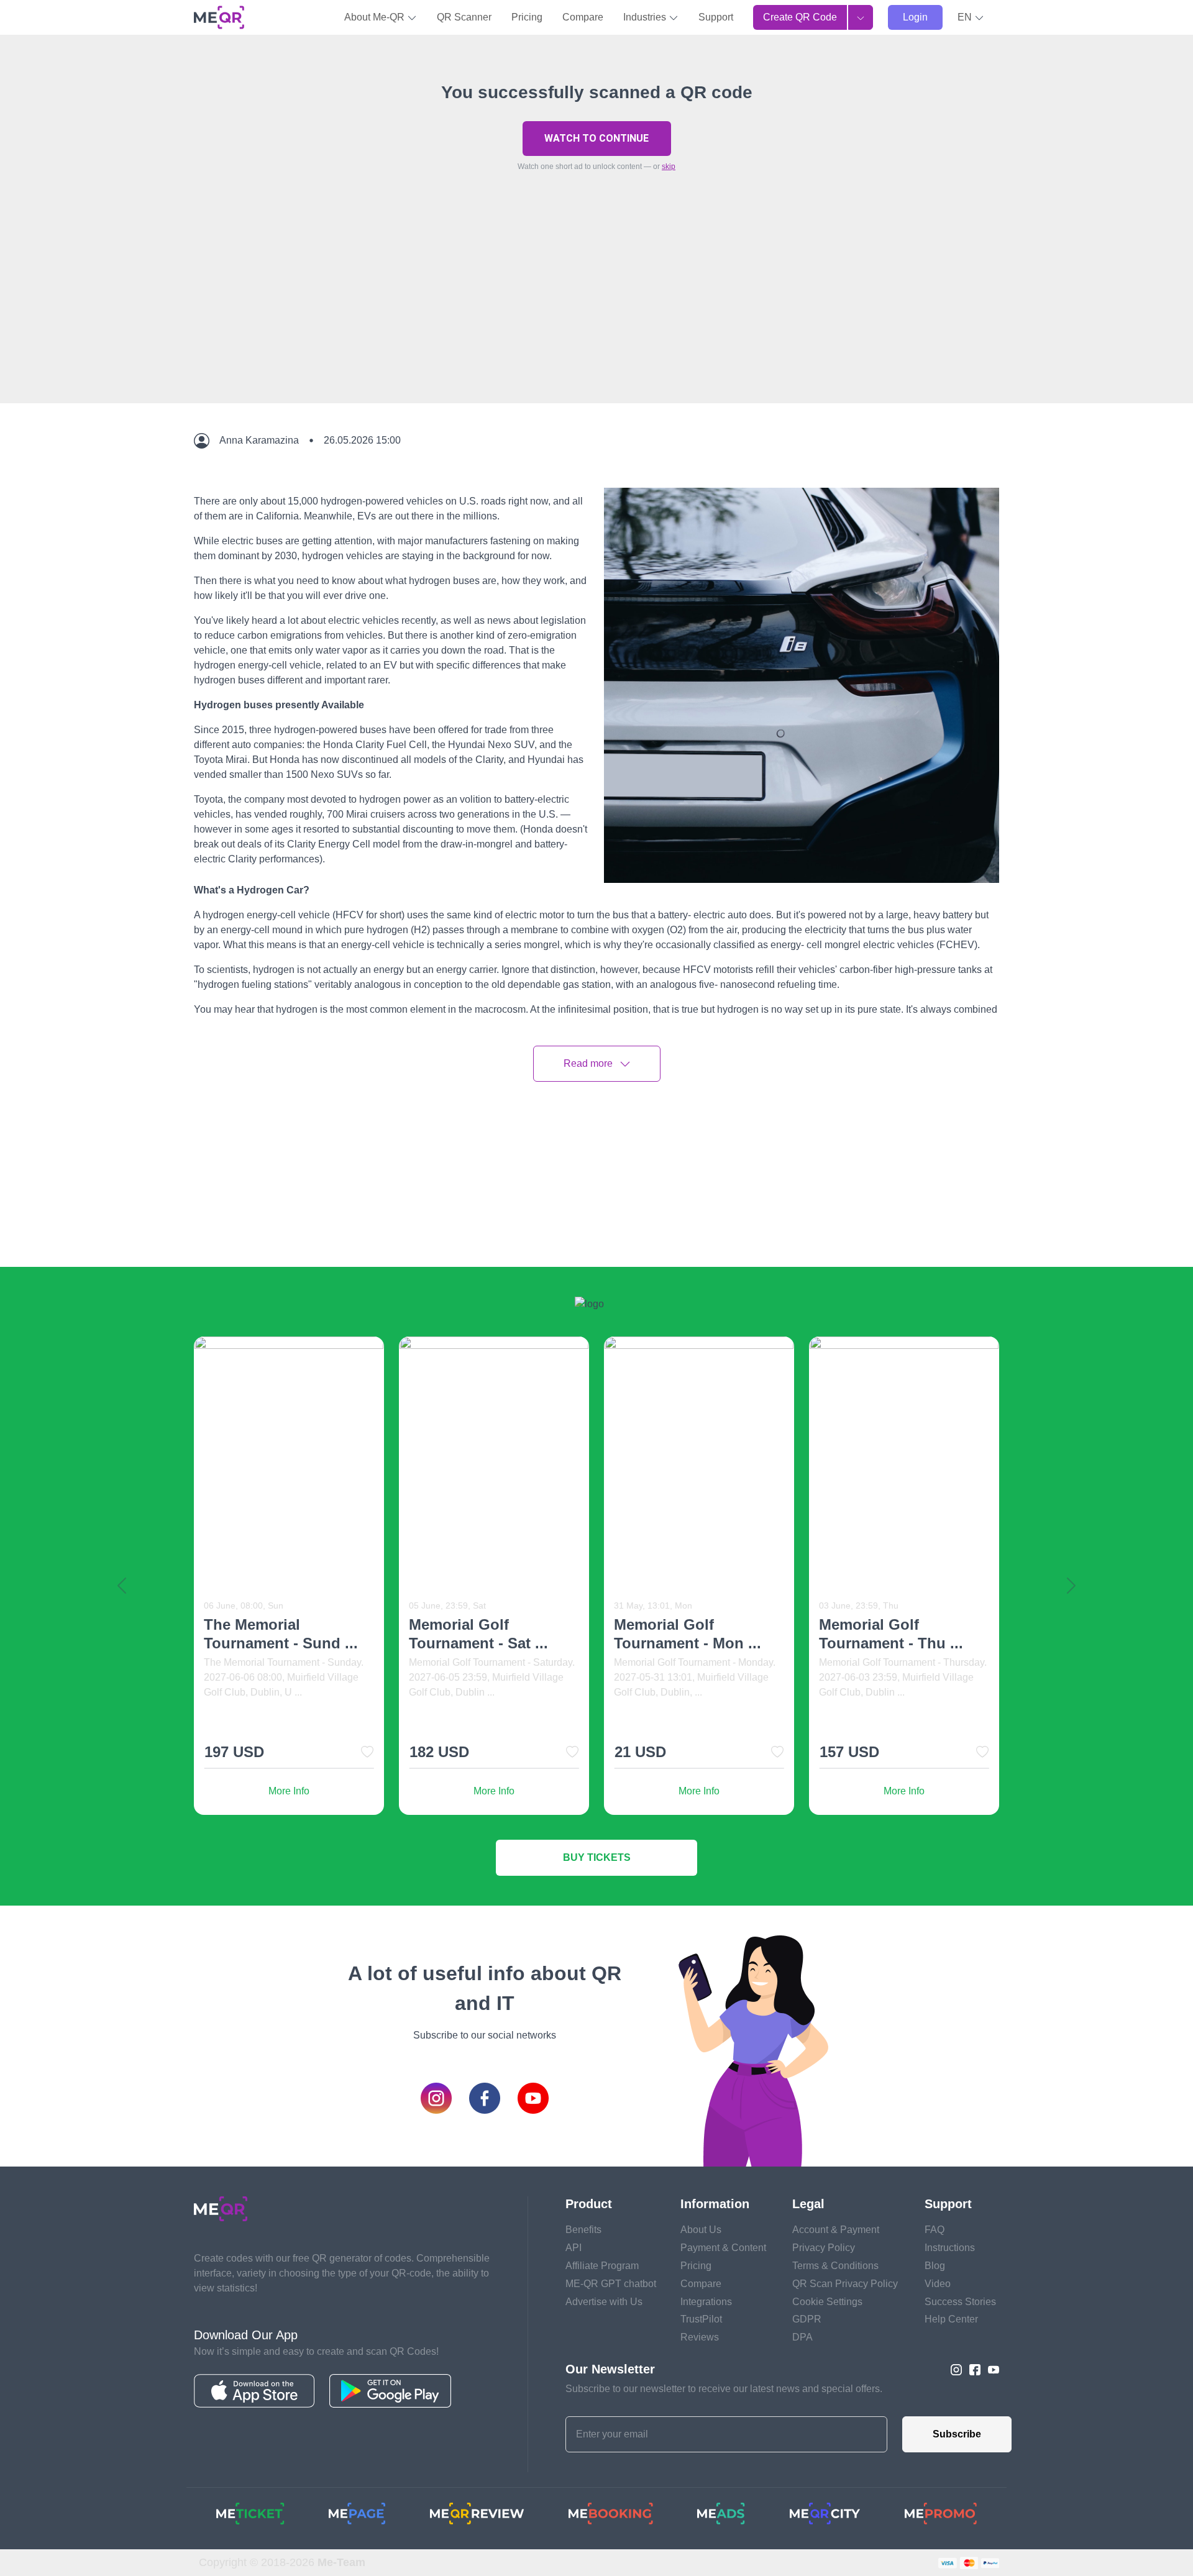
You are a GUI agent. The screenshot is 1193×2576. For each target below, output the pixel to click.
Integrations (706, 2302)
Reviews (700, 2337)
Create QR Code (800, 17)
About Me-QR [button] (376, 17)
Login (915, 17)
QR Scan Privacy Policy (845, 2284)
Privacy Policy (824, 2248)
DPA (802, 2337)
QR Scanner (464, 17)
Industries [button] (646, 17)
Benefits (583, 2230)
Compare (583, 17)
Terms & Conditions (835, 2266)
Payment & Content (723, 2248)
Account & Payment (836, 2230)
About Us (701, 2230)
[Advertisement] (596, 316)
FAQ (935, 2230)
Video (938, 2284)
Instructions (950, 2248)
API (574, 2248)
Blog (935, 2266)
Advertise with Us (604, 2302)
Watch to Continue (596, 138)
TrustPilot (701, 2319)
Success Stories (960, 2302)
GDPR (807, 2319)
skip (669, 167)
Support (716, 17)
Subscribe (957, 2434)
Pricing (527, 17)
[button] (971, 17)
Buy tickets (597, 1857)
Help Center (951, 2319)
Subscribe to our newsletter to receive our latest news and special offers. (724, 2389)
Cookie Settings (827, 2302)
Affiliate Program (602, 2266)
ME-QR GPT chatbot (611, 2284)
